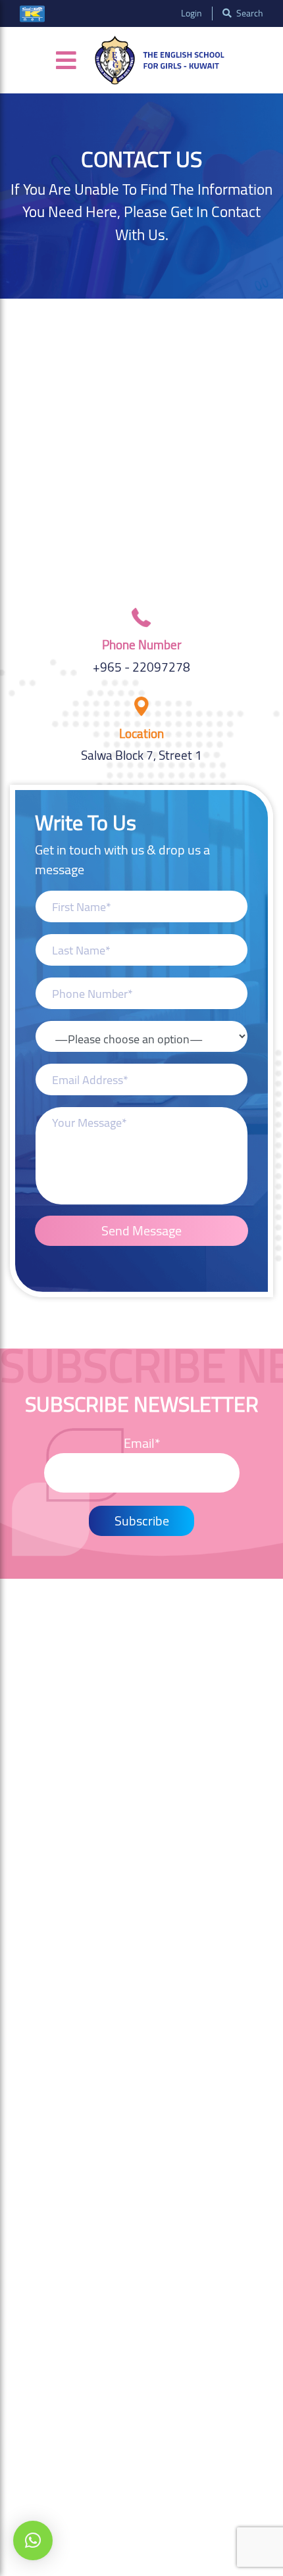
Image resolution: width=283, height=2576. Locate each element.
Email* (142, 1444)
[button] (33, 2540)
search (249, 13)
